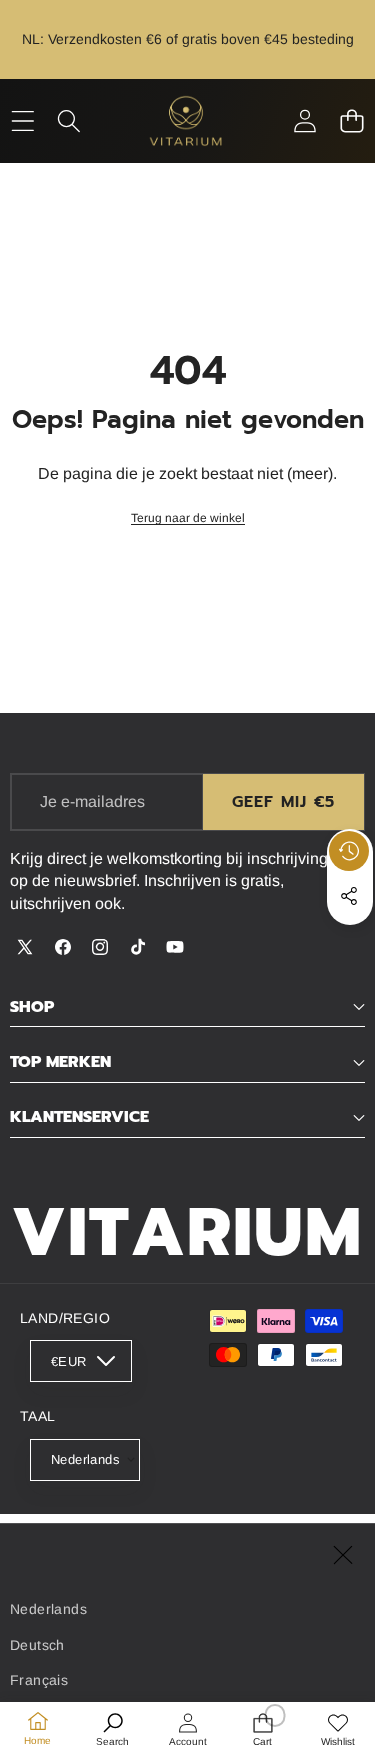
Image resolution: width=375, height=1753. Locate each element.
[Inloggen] (304, 120)
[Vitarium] (187, 121)
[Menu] (22, 120)
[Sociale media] (349, 896)
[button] (351, 120)
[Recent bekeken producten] (349, 851)
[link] (188, 518)
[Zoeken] (69, 120)
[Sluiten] (343, 1556)
